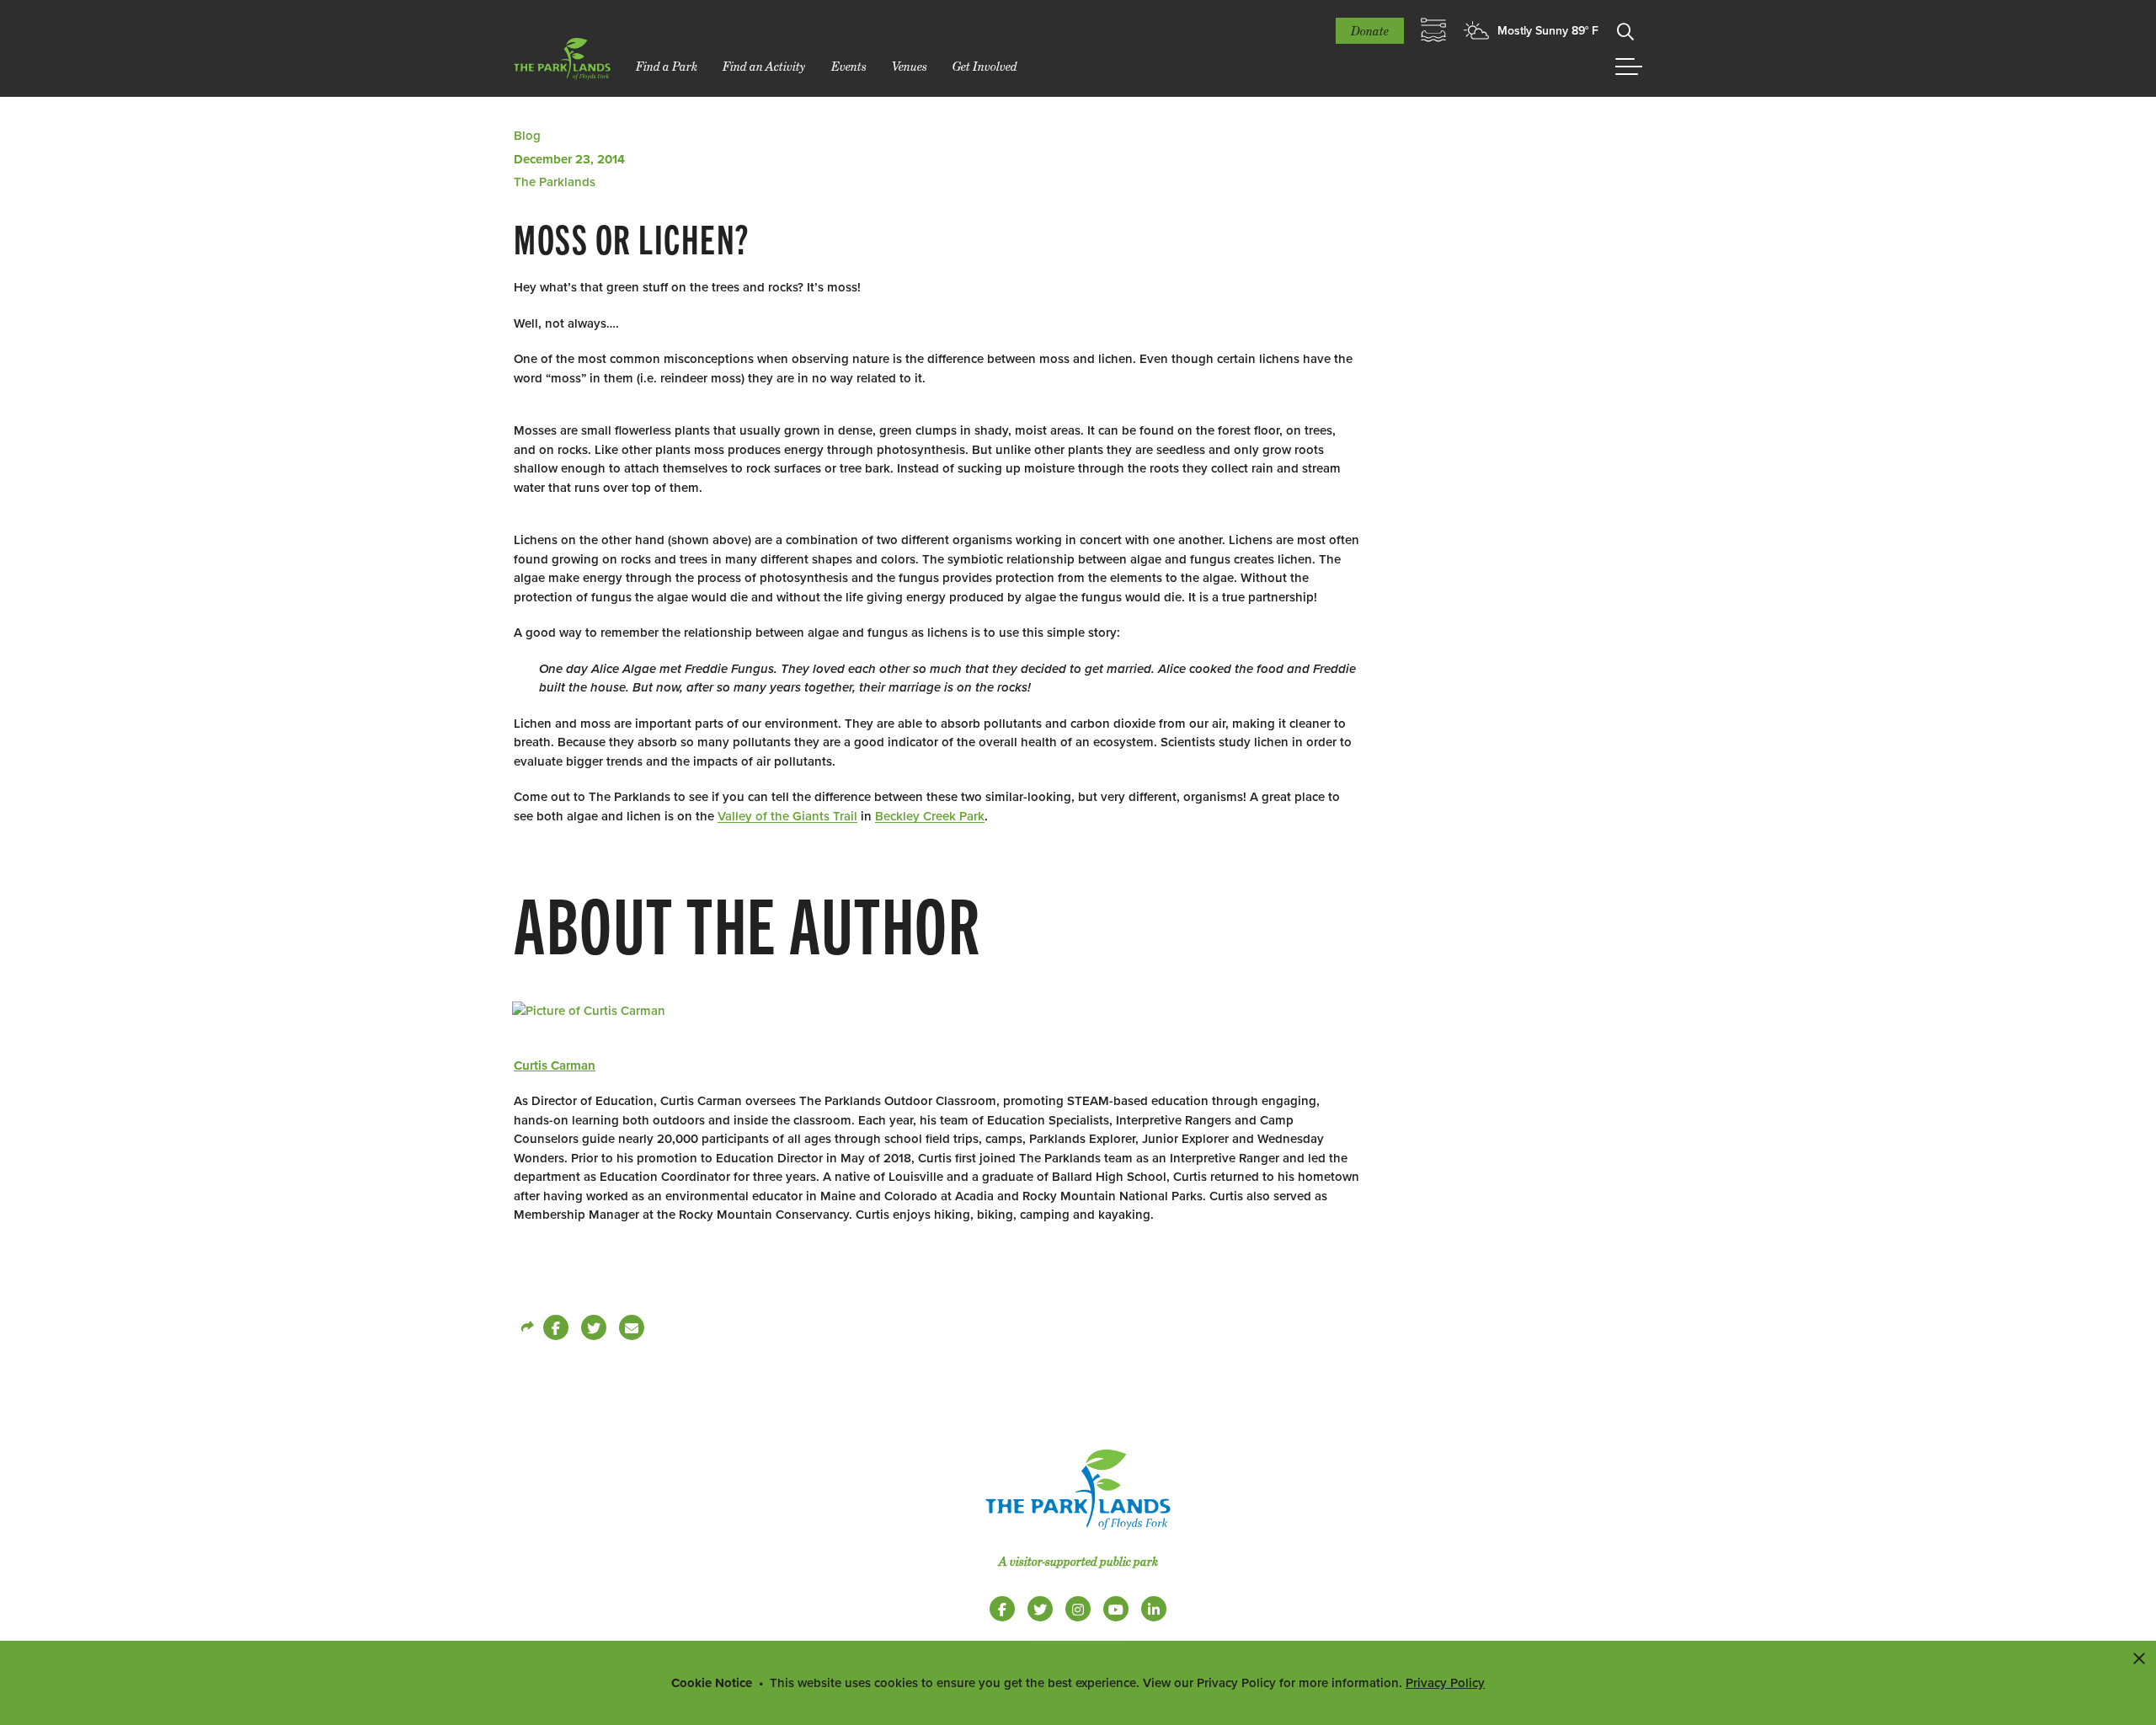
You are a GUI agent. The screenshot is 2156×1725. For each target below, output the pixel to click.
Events (849, 66)
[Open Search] (1625, 30)
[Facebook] (556, 1327)
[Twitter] (594, 1327)
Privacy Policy (1445, 1683)
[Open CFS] (1433, 30)
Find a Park (667, 66)
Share (526, 1327)
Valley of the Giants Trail (787, 816)
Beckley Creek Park (930, 816)
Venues (910, 66)
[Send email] (632, 1327)
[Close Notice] (2139, 1658)
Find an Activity (764, 66)
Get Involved (985, 66)
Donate (1370, 31)
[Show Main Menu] (1629, 67)
